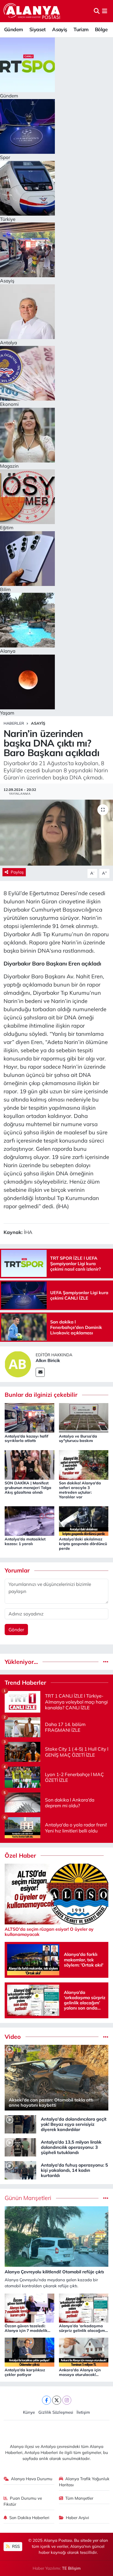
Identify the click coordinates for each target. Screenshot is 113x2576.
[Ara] (97, 11)
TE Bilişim (71, 2568)
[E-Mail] (40, 1372)
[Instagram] (67, 2400)
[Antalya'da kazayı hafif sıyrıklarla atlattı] (29, 1417)
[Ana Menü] (105, 11)
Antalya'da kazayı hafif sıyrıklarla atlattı (26, 1439)
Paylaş (17, 872)
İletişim (83, 2412)
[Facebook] (46, 2400)
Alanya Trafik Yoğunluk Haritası (84, 2482)
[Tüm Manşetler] (106, 2198)
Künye (29, 2412)
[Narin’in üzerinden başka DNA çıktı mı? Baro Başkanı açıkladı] (56, 833)
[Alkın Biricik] (18, 1364)
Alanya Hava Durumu (32, 2479)
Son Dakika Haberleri (29, 2518)
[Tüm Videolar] (106, 2037)
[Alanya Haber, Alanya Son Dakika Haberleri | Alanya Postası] (32, 11)
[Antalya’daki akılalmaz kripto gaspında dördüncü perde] (84, 1520)
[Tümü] (106, 1662)
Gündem (13, 29)
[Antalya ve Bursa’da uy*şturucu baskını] (84, 1417)
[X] (57, 2400)
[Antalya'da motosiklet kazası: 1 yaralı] (29, 1520)
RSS (15, 2546)
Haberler (14, 723)
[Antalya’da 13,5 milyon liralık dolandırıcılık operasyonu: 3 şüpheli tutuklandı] (20, 2147)
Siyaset (38, 29)
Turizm (81, 29)
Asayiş (60, 29)
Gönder (16, 1630)
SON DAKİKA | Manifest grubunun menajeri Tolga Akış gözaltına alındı (28, 1488)
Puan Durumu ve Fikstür (23, 2501)
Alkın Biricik (48, 1360)
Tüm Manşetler (79, 2498)
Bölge (101, 29)
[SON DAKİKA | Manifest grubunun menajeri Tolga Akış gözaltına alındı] (29, 1464)
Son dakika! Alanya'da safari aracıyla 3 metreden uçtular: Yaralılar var (80, 1490)
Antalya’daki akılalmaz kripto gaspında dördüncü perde (83, 1544)
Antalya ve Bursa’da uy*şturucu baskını (78, 1439)
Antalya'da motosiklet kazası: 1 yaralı (25, 1541)
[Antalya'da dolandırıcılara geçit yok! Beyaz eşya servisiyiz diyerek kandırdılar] (20, 2124)
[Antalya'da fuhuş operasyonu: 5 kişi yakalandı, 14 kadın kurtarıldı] (20, 2170)
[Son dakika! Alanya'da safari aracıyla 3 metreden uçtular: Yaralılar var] (84, 1464)
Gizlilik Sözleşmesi (56, 2412)
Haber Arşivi (77, 2518)
